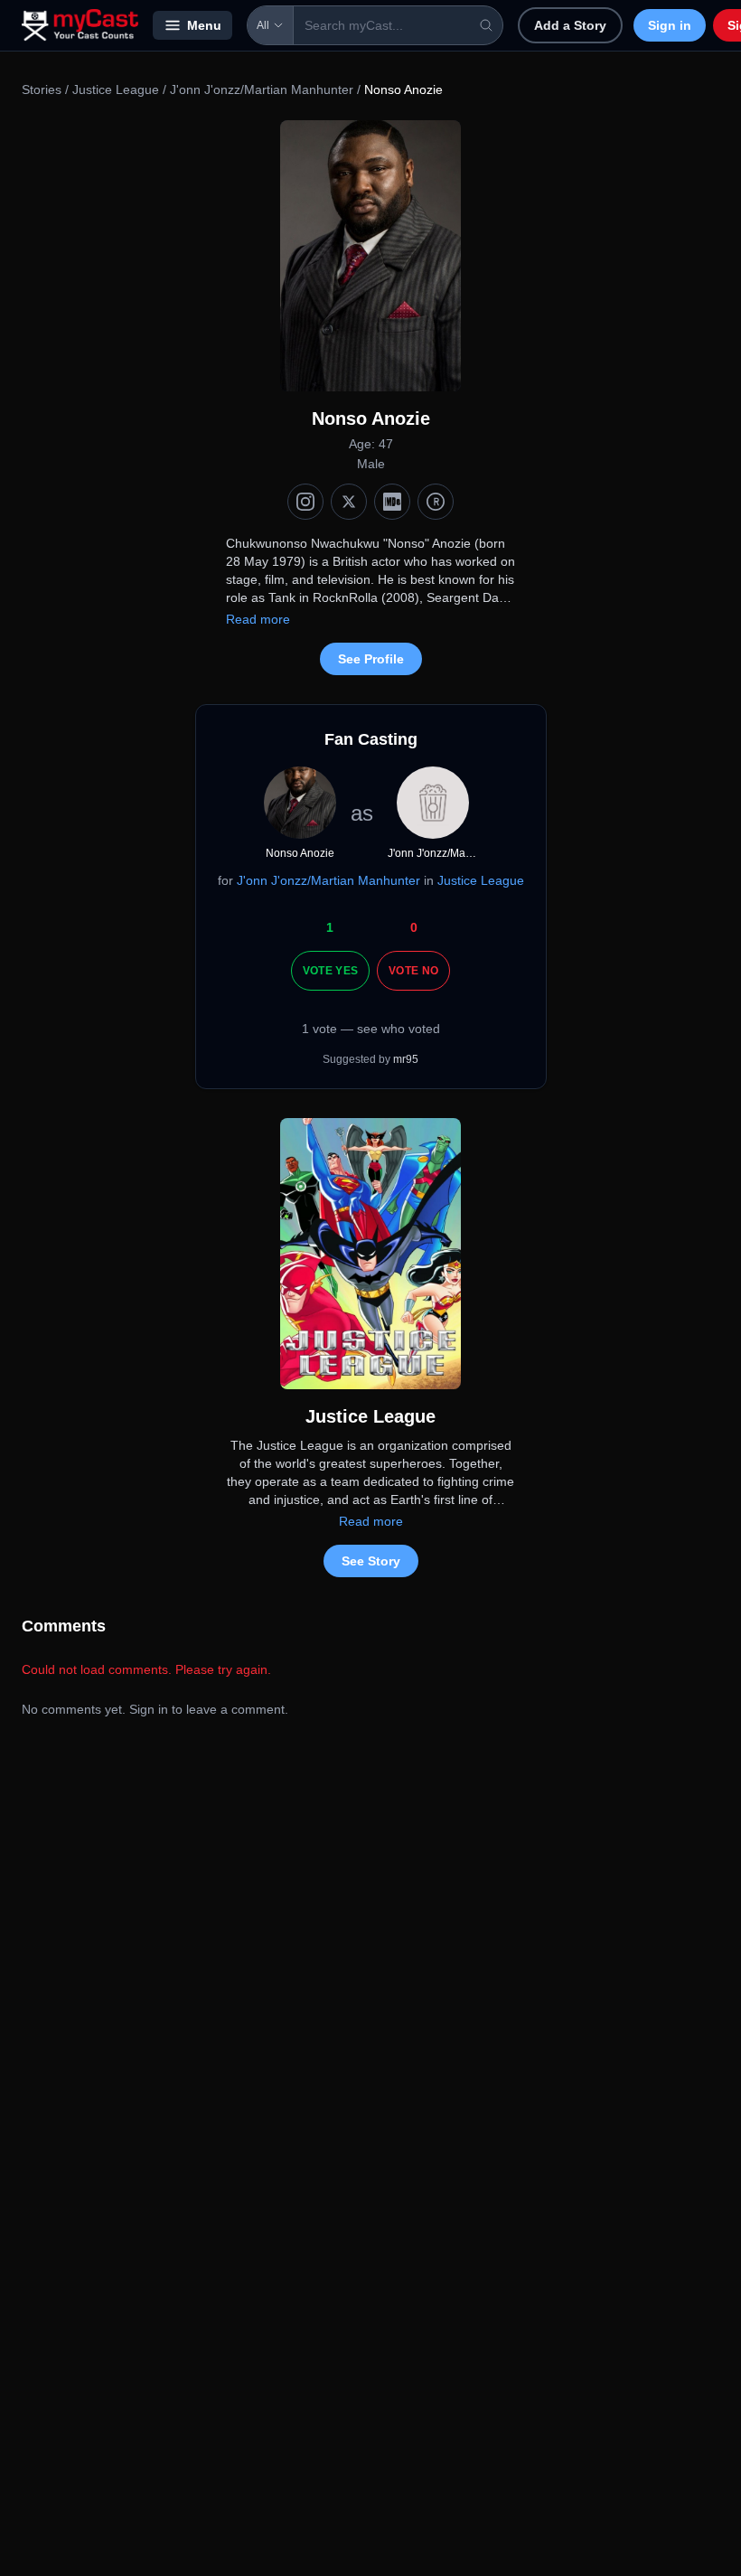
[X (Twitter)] (349, 502)
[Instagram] (305, 502)
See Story (371, 1561)
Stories (42, 89)
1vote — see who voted (371, 1029)
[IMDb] (392, 502)
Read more (258, 619)
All (263, 25)
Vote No (413, 971)
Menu (204, 25)
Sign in (670, 25)
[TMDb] (436, 502)
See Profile (371, 659)
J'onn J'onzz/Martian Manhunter (262, 89)
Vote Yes (330, 971)
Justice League (116, 89)
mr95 (406, 1059)
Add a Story (570, 25)
